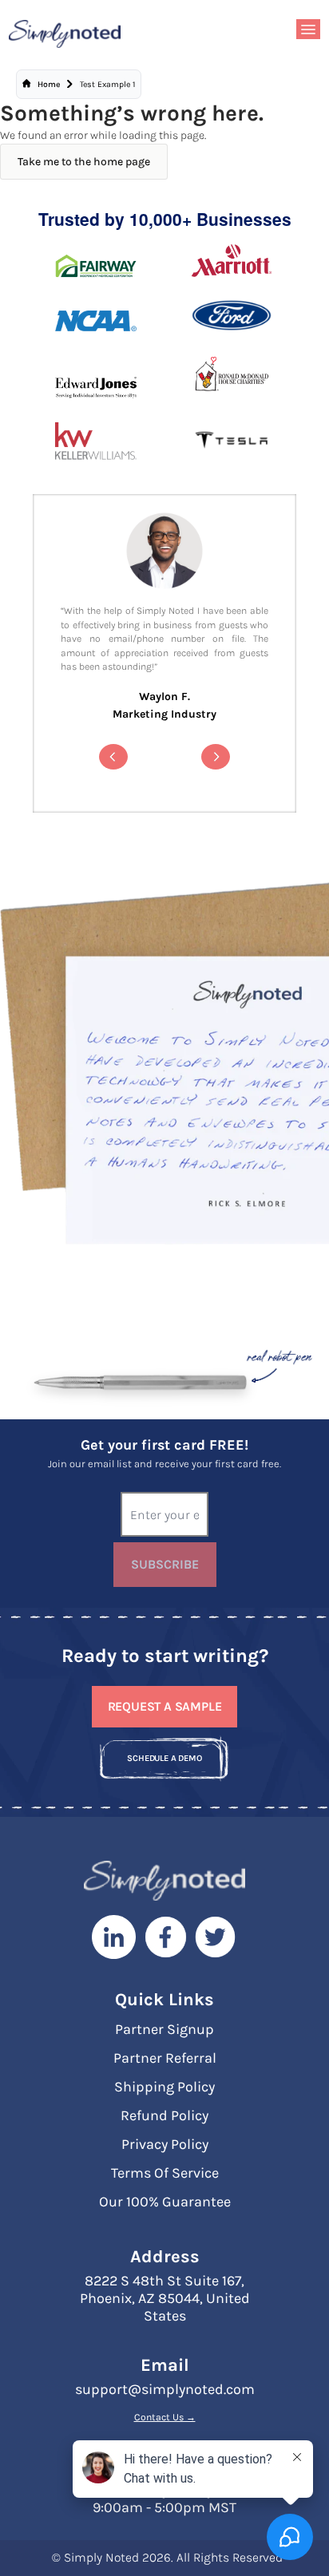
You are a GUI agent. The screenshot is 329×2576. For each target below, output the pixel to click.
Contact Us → (165, 2417)
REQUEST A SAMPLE (165, 1706)
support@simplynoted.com (165, 2389)
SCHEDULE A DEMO (164, 1758)
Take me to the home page (84, 162)
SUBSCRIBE (165, 1564)
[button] (113, 757)
